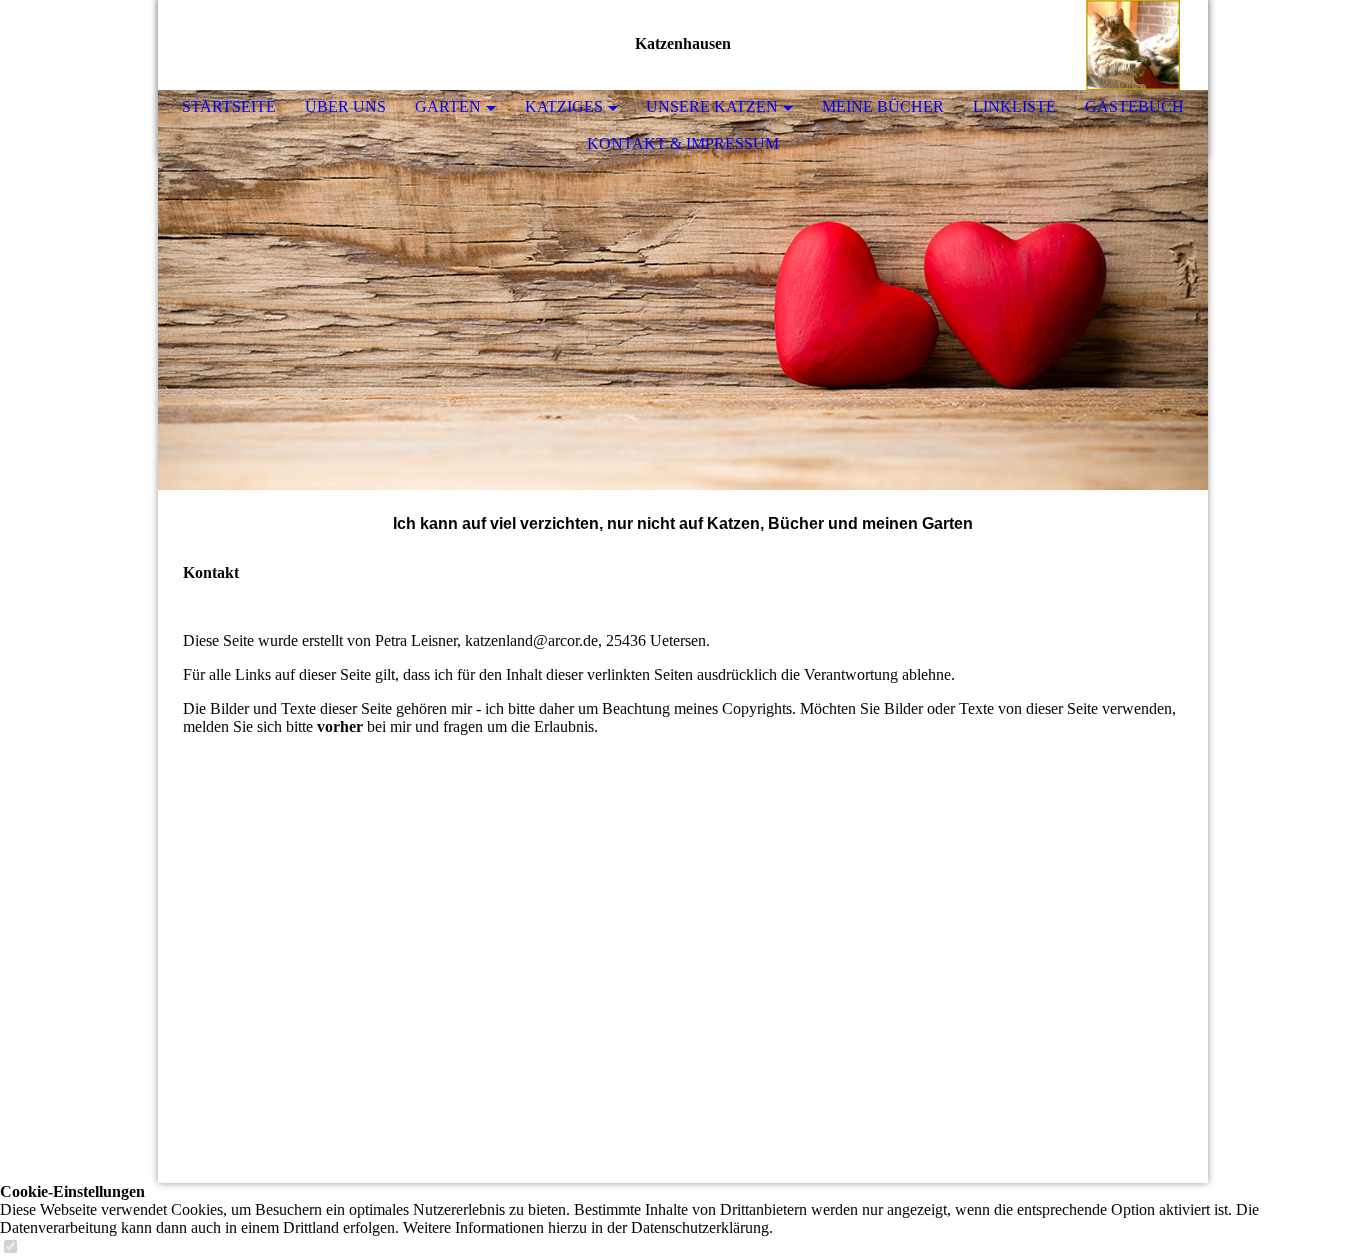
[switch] (10, 1247)
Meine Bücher (883, 106)
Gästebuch (1134, 106)
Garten (448, 106)
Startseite (229, 106)
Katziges (564, 106)
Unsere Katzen (712, 106)
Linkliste (1014, 106)
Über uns (345, 106)
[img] (1133, 45)
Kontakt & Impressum (683, 143)
